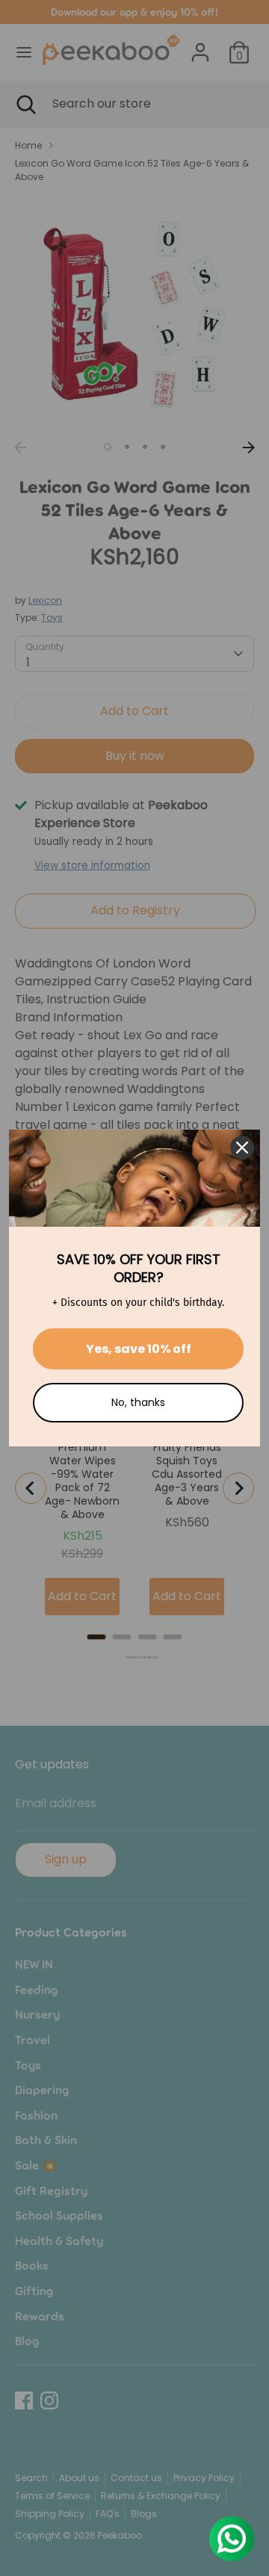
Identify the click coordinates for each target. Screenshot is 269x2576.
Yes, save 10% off (139, 1349)
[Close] (242, 1148)
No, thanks (138, 1402)
